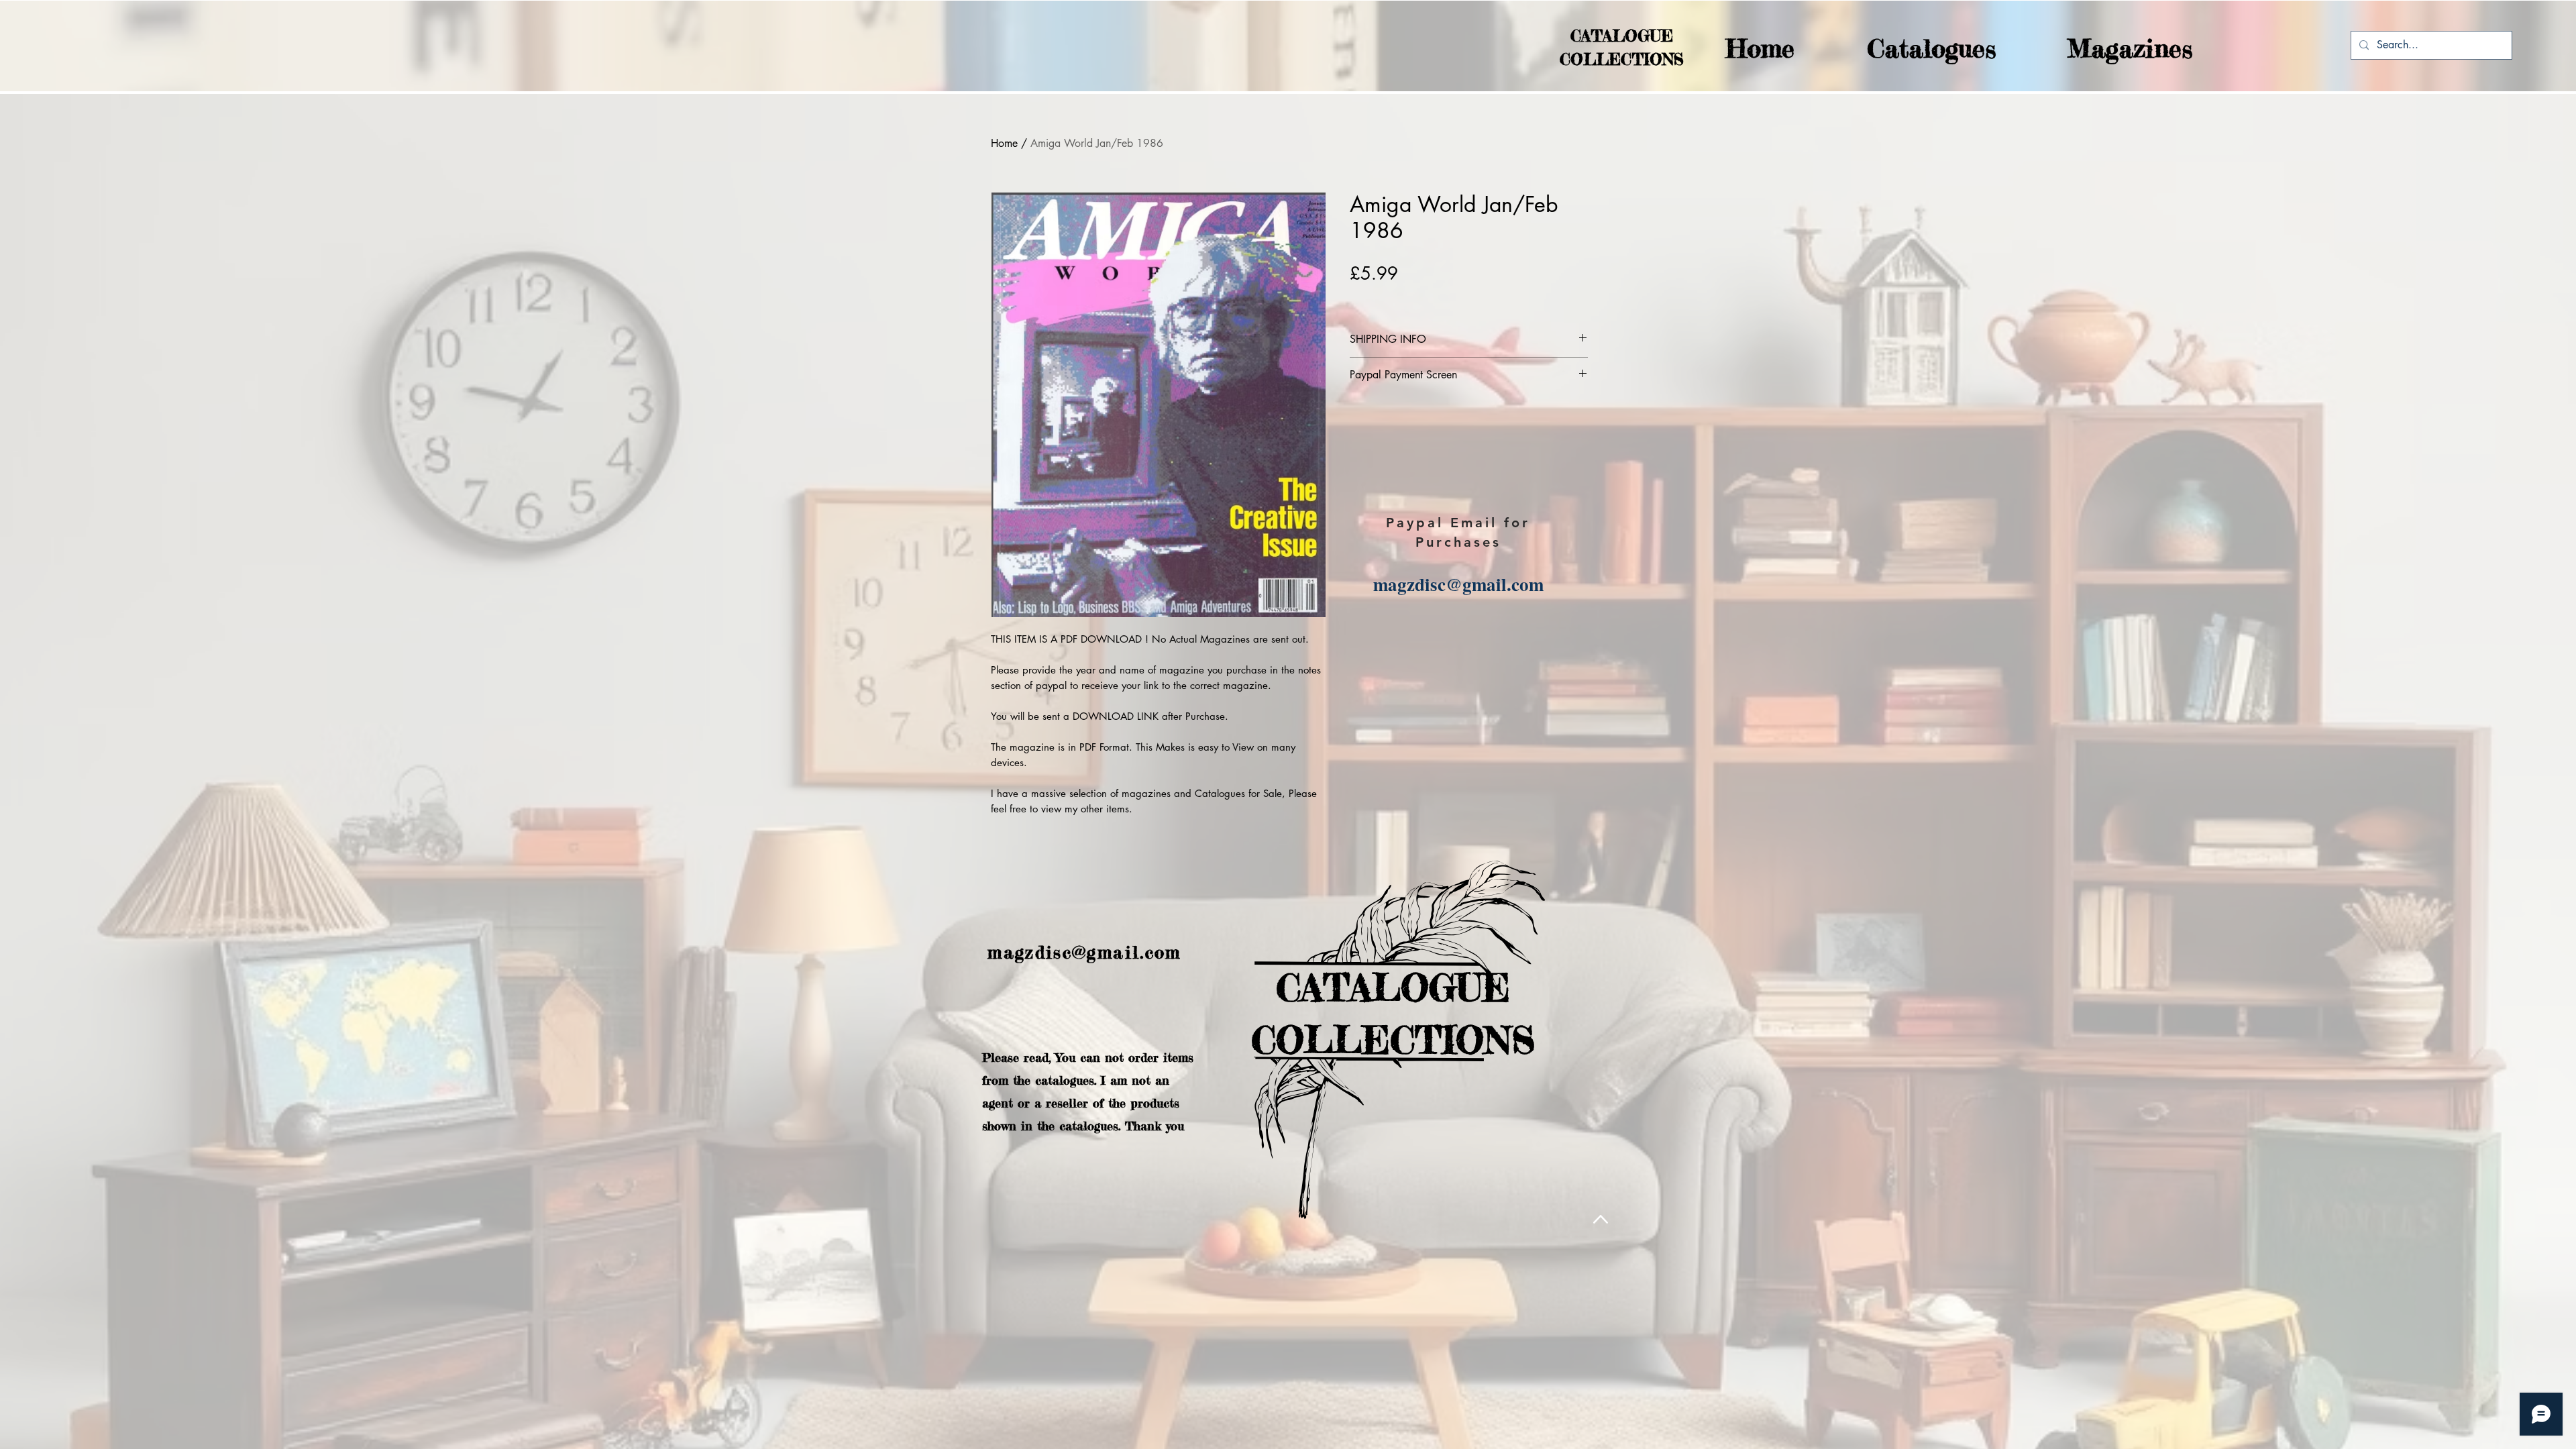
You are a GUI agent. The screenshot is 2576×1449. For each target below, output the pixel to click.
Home (1004, 143)
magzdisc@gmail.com (1458, 584)
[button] (1905, 49)
